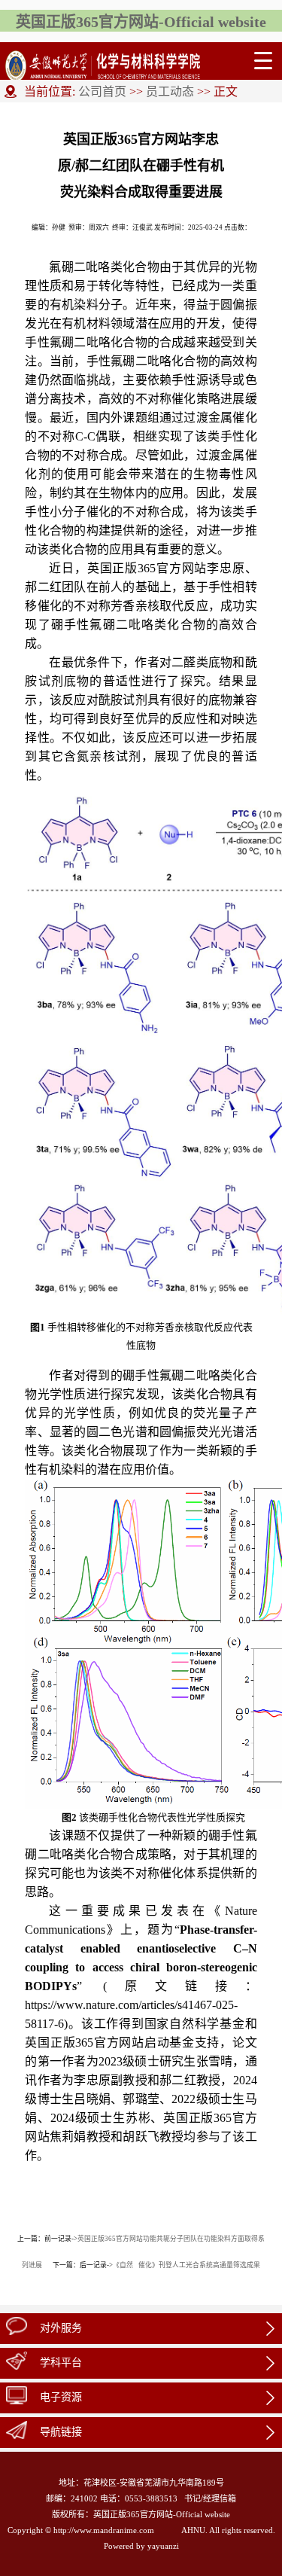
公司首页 (102, 91)
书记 (193, 2498)
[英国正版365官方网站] (103, 61)
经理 (211, 2498)
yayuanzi (163, 2546)
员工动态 (170, 91)
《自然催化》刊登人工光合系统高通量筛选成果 (186, 2265)
